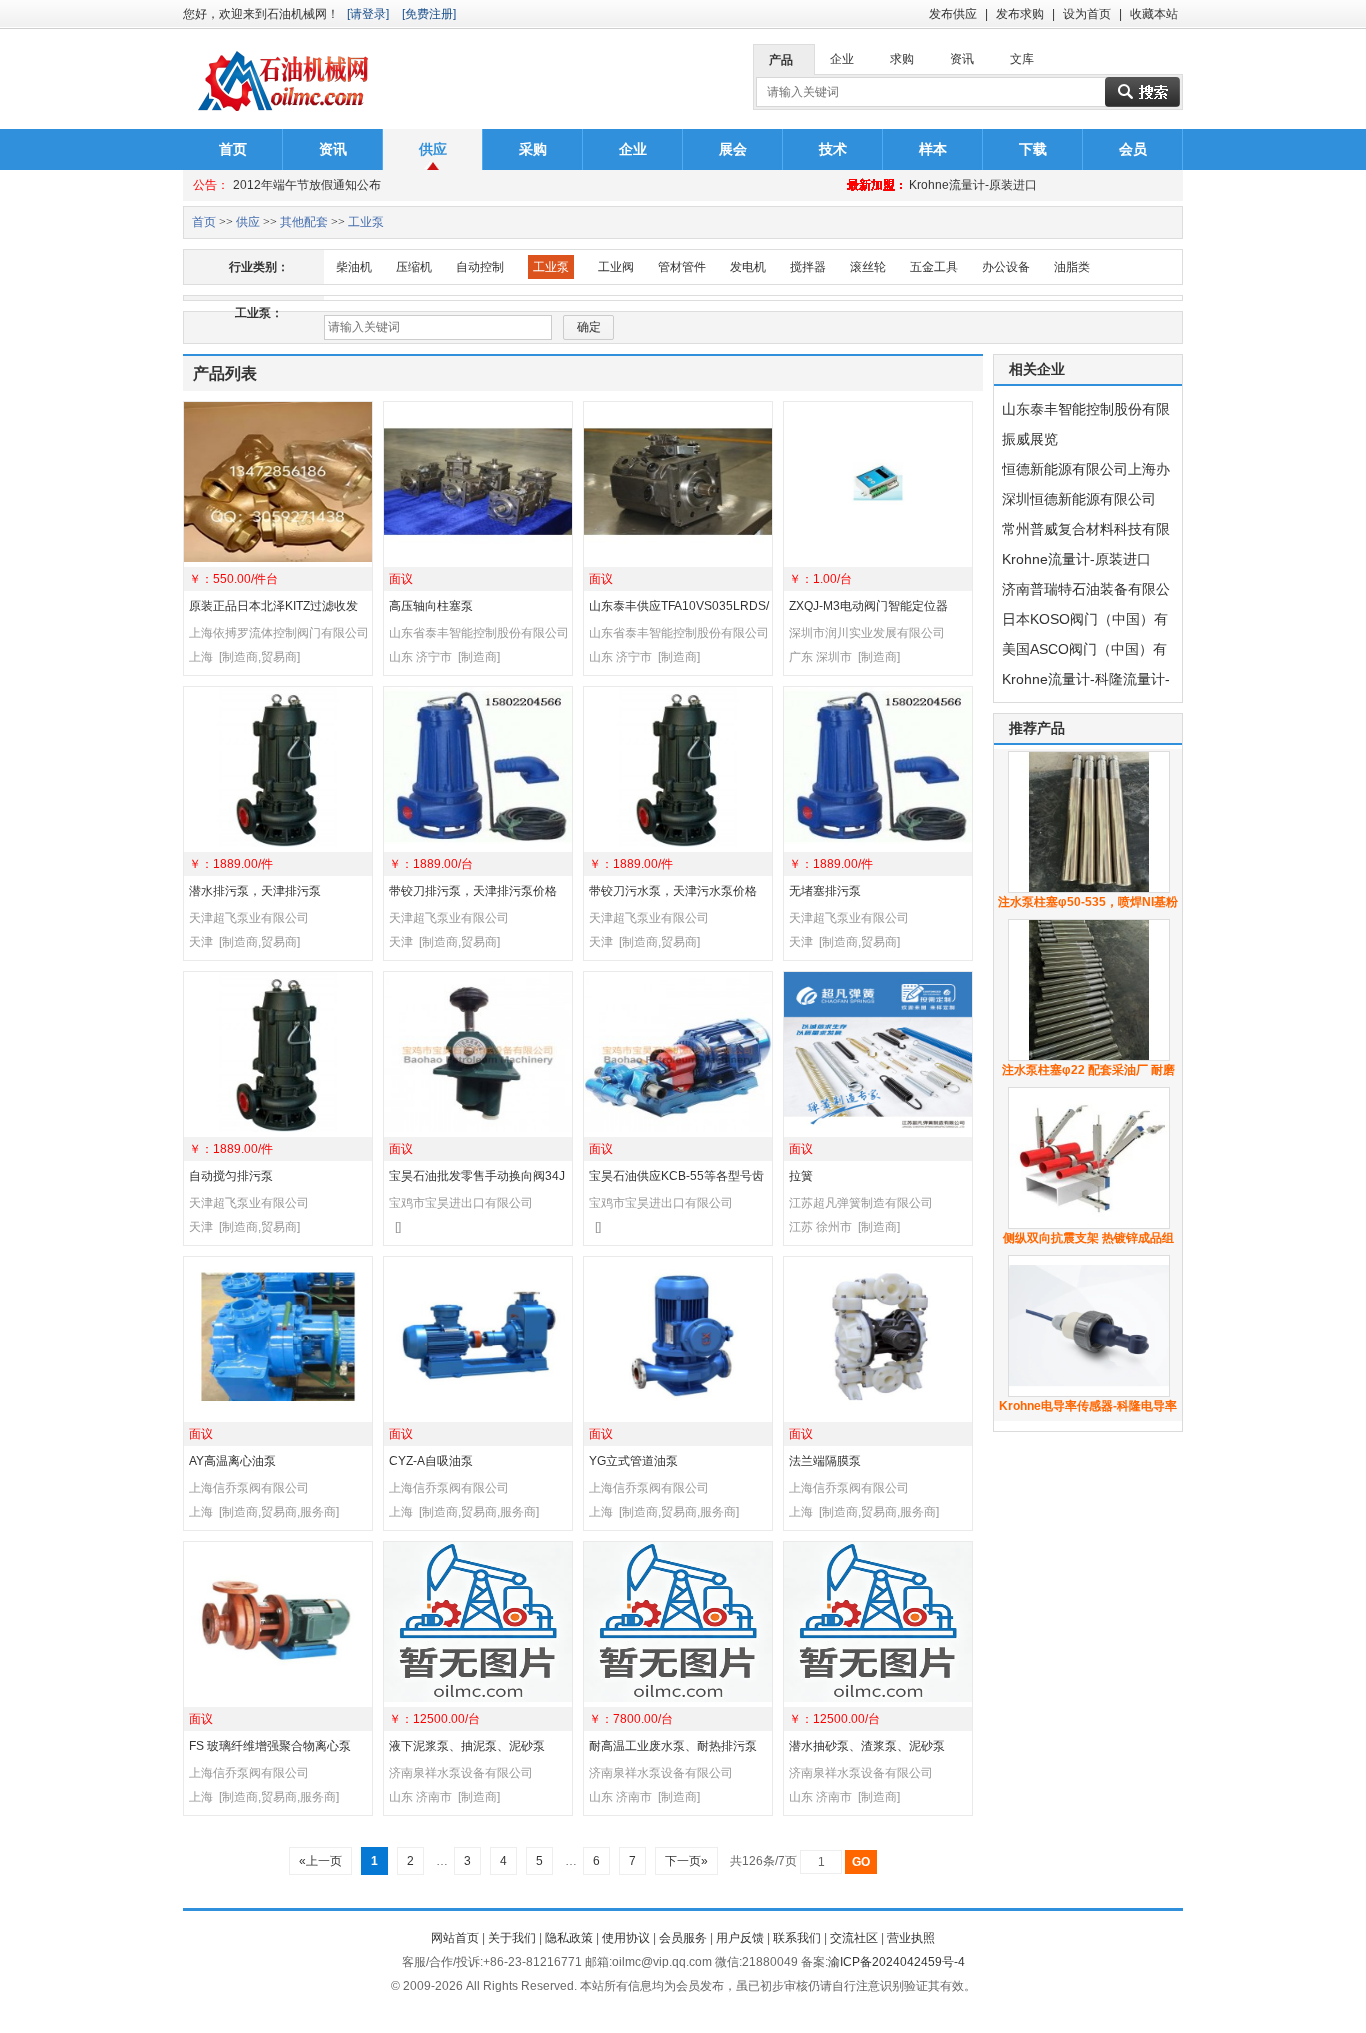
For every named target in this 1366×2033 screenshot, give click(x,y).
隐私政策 (569, 1938)
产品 (781, 60)
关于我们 (512, 1938)
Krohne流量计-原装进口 (973, 185)
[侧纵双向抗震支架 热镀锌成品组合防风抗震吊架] (1089, 1225)
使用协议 (626, 1938)
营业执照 (911, 1938)
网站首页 (455, 1938)
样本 (933, 149)
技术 (833, 149)
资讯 (962, 59)
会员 (1133, 149)
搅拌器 (808, 267)
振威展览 (1030, 439)
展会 (733, 149)
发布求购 (1020, 14)
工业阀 (616, 267)
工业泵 (366, 222)
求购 (902, 59)
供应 (433, 149)
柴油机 (354, 267)
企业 (842, 59)
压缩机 (414, 267)
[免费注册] (429, 14)
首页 (233, 149)
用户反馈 (740, 1938)
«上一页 (320, 1861)
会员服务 (683, 1938)
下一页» (686, 1861)
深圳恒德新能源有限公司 (1079, 499)
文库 (1022, 59)
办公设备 (1006, 267)
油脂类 (1072, 267)
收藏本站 (1154, 14)
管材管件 (682, 267)
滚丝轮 (868, 267)
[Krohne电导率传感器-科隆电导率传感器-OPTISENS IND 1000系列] (1089, 1393)
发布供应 (953, 14)
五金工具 (934, 267)
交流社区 (854, 1938)
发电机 (748, 267)
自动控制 (480, 267)
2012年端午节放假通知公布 (307, 185)
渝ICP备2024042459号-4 (896, 1962)
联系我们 (797, 1938)
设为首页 (1087, 14)
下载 (1033, 149)
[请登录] (368, 14)
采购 (533, 149)
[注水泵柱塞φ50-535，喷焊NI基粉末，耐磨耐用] (1089, 889)
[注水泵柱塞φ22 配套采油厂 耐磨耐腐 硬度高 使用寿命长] (1089, 1057)
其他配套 (304, 222)
